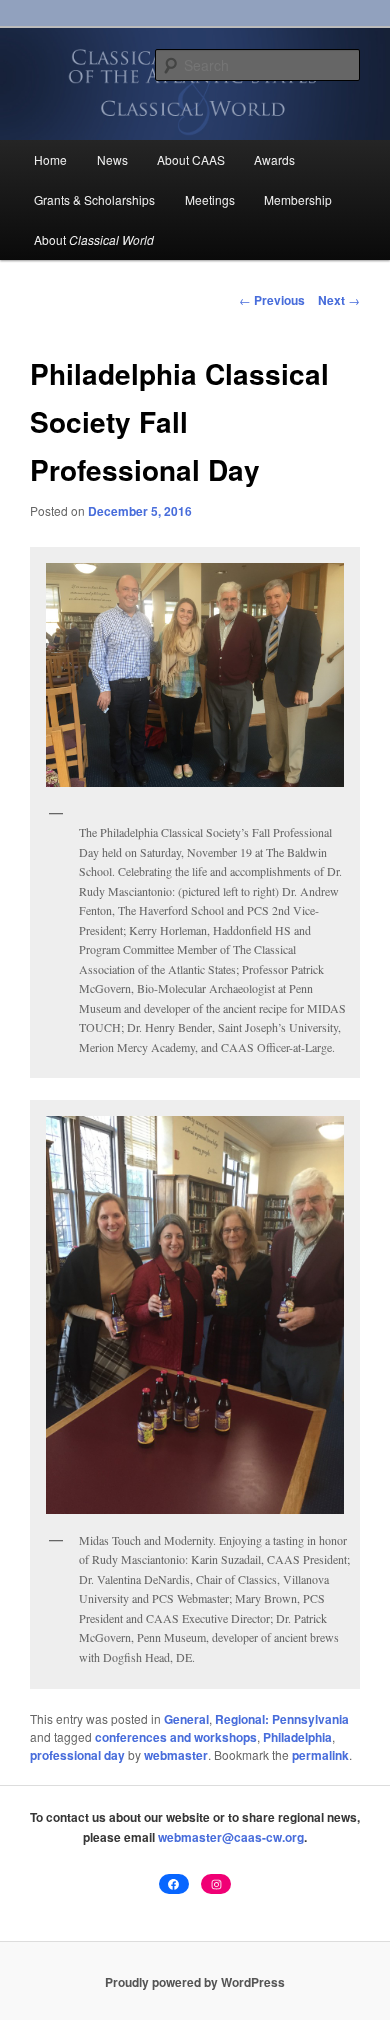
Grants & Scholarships (94, 199)
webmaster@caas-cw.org (231, 1837)
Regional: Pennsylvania (282, 1719)
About (94, 239)
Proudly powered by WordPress (195, 1982)
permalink (320, 1755)
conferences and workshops (176, 1737)
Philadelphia (297, 1737)
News (112, 159)
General (186, 1719)
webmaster (176, 1755)
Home (50, 159)
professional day (77, 1755)
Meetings (210, 199)
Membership (298, 199)
